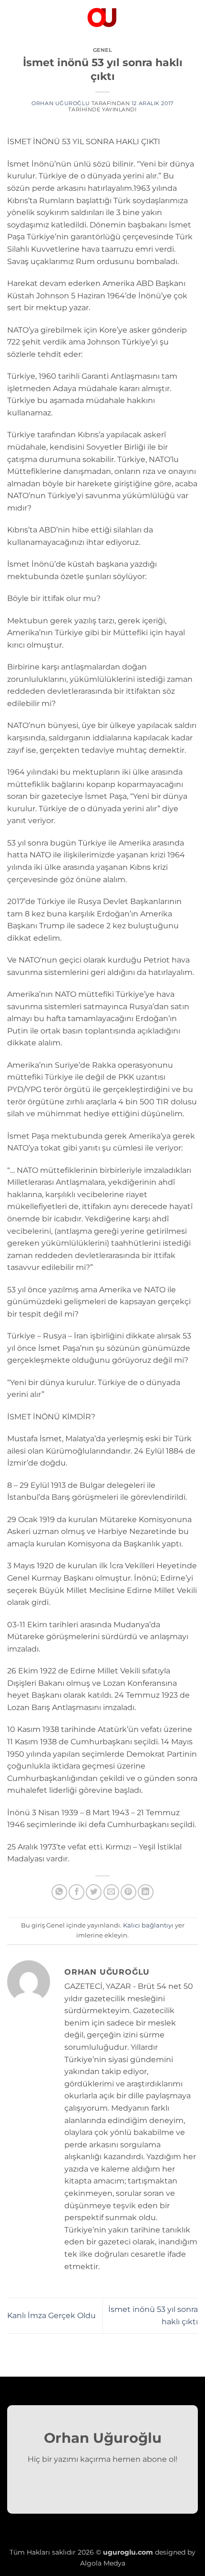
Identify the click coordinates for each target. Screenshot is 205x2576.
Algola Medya (103, 2563)
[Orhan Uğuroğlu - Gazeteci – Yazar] (102, 17)
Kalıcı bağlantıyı (148, 1925)
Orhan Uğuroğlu (61, 103)
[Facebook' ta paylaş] (77, 1892)
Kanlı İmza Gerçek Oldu (51, 2315)
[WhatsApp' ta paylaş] (59, 1892)
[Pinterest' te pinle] (128, 1892)
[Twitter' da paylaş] (94, 1892)
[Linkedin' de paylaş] (146, 1892)
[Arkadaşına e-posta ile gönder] (111, 1892)
